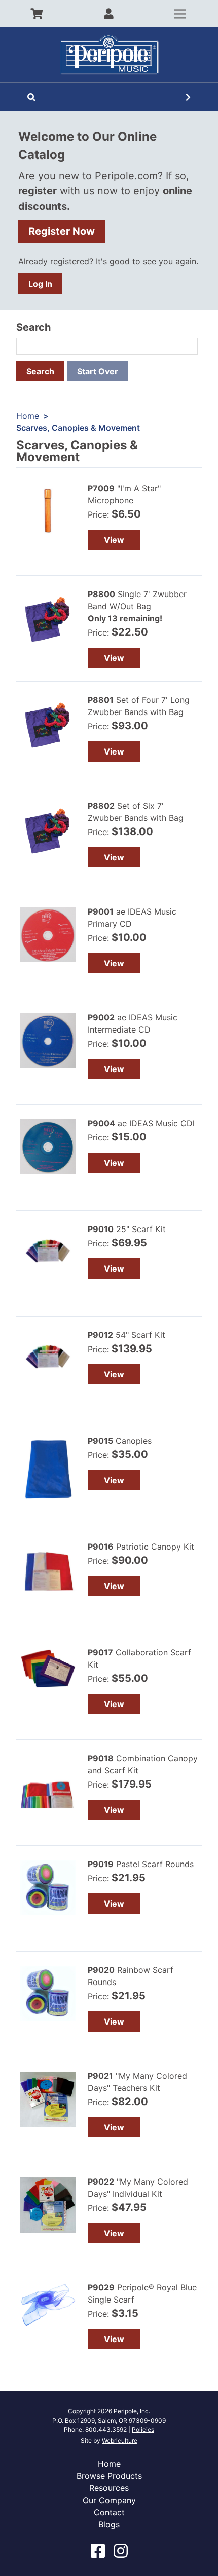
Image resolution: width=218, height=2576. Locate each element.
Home (28, 416)
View (114, 540)
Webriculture (120, 2441)
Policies (143, 2429)
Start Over (98, 371)
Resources (109, 2488)
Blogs (109, 2524)
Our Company (109, 2500)
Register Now (62, 231)
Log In (40, 284)
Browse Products (109, 2476)
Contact (109, 2512)
